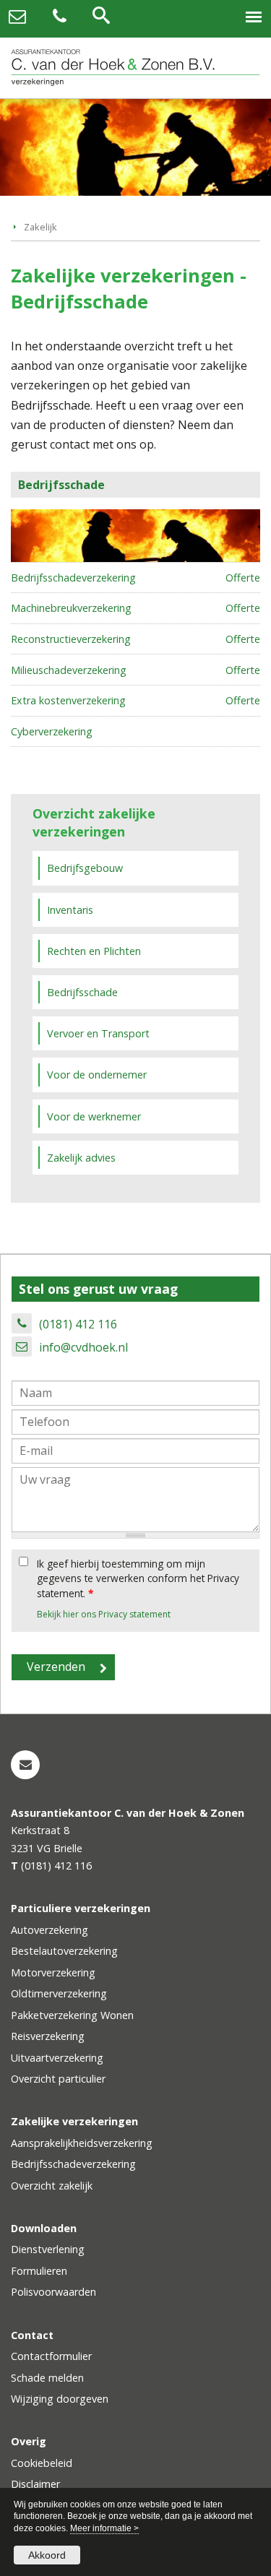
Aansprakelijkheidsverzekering (82, 2143)
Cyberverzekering (52, 731)
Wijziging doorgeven (60, 2399)
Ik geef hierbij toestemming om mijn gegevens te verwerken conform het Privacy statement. (138, 1578)
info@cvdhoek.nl (83, 1347)
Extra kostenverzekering (68, 700)
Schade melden (47, 2378)
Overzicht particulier (58, 2079)
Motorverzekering (53, 1972)
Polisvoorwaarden (53, 2292)
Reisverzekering (48, 2036)
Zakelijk (40, 227)
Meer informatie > (104, 2528)
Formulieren (39, 2271)
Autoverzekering (50, 1930)
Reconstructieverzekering (71, 639)
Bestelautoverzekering (64, 1951)
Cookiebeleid (42, 2463)
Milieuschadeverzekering (69, 670)
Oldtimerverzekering (59, 1993)
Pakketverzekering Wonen (72, 2015)
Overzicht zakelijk (52, 2186)
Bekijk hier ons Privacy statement (104, 1614)
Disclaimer (35, 2484)
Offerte (243, 578)
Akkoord (47, 2555)
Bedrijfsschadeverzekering (73, 578)
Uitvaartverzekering (57, 2058)
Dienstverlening (48, 2249)
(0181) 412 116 (78, 1324)
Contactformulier (51, 2356)
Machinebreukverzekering (71, 608)
